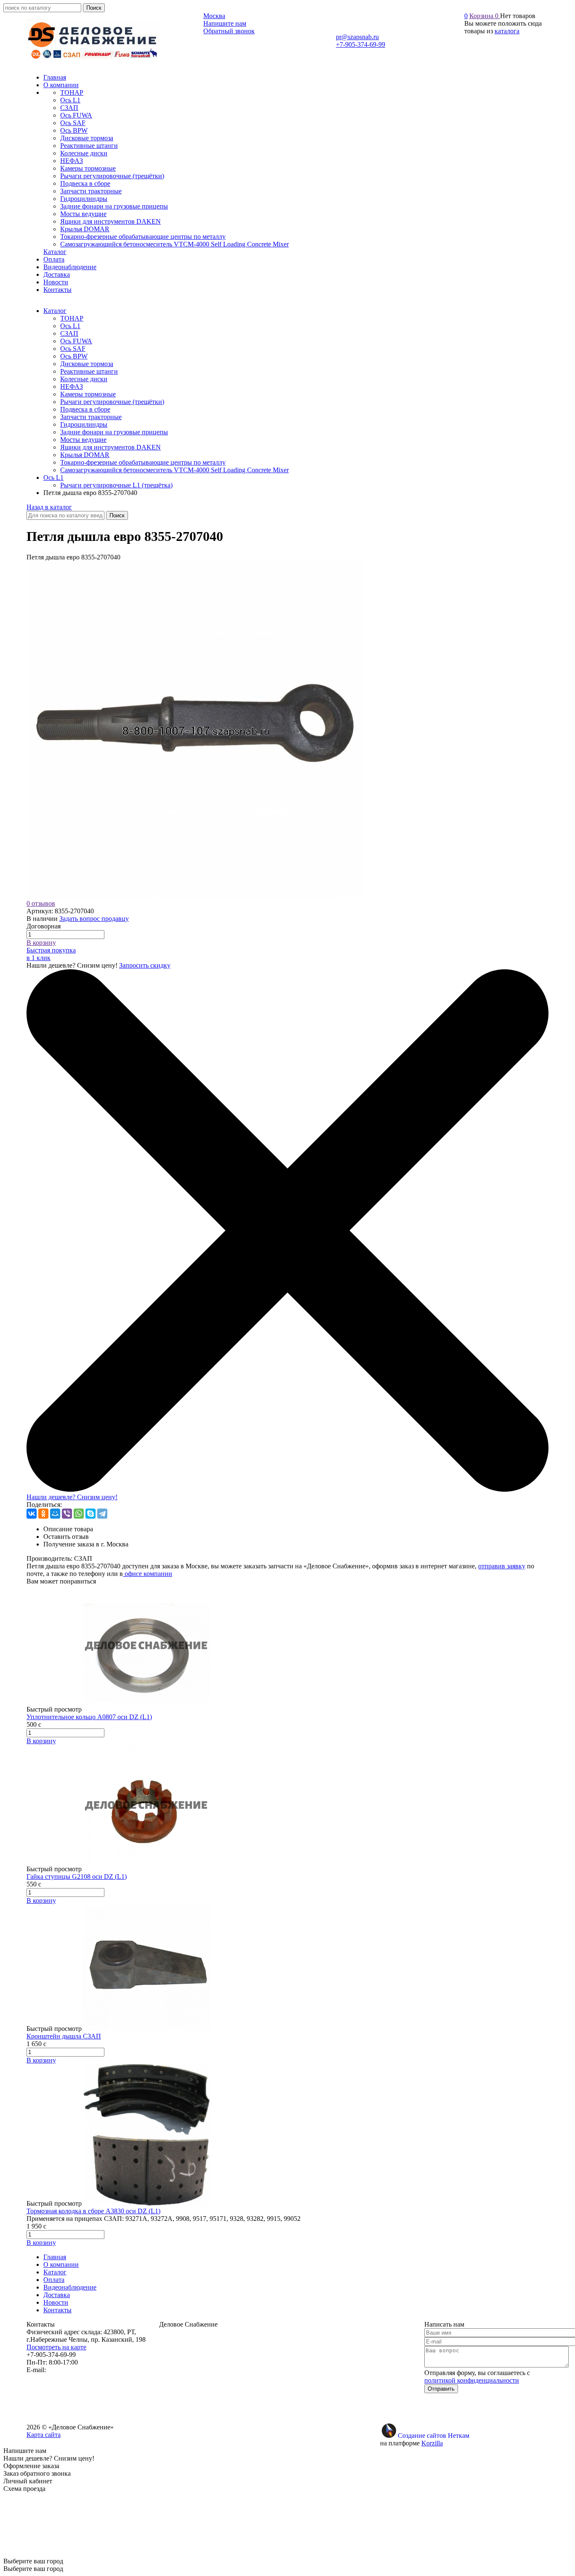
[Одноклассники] (43, 1514)
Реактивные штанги (89, 371)
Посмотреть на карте (56, 2347)
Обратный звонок (229, 31)
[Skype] (91, 1514)
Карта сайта (44, 2435)
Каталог (55, 311)
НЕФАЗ (72, 387)
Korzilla (432, 2443)
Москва (214, 16)
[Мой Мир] (55, 1514)
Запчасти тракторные (91, 417)
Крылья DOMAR (85, 455)
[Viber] (67, 1514)
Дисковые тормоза (87, 364)
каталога (507, 31)
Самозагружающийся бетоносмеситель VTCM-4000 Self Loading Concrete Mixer (174, 470)
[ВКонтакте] (32, 1514)
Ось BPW (74, 356)
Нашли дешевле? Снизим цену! (72, 1497)
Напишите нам (225, 23)
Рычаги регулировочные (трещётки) (112, 402)
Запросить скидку (145, 965)
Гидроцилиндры (84, 424)
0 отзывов (41, 903)
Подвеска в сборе (85, 409)
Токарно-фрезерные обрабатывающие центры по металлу (143, 462)
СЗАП (69, 333)
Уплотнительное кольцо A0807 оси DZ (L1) (89, 1717)
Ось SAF (73, 349)
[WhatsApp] (79, 1514)
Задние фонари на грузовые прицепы (114, 432)
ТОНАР (72, 318)
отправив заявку (502, 1566)
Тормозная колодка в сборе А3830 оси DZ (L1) (93, 2211)
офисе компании (148, 1574)
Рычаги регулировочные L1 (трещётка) (116, 485)
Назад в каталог (49, 507)
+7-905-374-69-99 (361, 44)
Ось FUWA (76, 341)
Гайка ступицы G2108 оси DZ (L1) (77, 1876)
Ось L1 (70, 326)
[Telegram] (102, 1514)
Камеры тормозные (88, 394)
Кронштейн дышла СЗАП (64, 2036)
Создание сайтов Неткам (434, 2436)
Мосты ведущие (83, 440)
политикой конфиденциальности (472, 2380)
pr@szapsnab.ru (357, 37)
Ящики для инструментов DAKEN (110, 447)
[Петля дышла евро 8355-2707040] (195, 896)
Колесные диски (84, 379)
